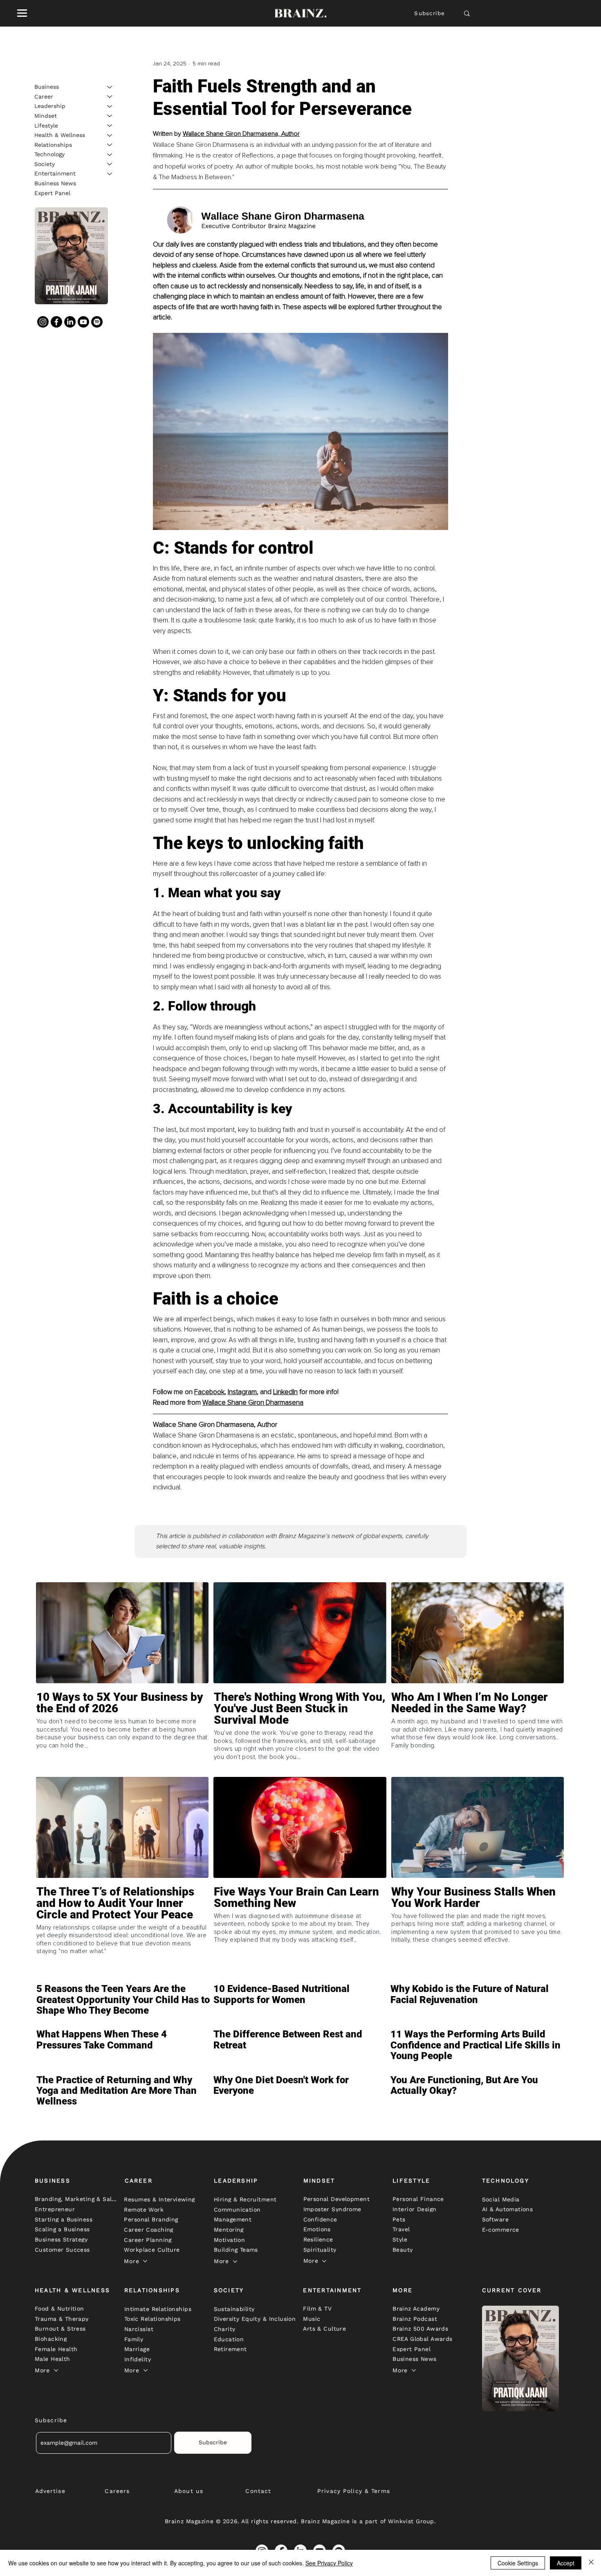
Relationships (53, 144)
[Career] (110, 97)
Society (45, 164)
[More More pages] (145, 2261)
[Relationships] (110, 145)
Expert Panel (52, 193)
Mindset (46, 115)
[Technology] (110, 155)
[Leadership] (110, 106)
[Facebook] (56, 321)
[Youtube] (83, 321)
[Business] (110, 87)
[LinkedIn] (70, 321)
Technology (49, 154)
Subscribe (429, 13)
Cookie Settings (518, 2563)
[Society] (110, 164)
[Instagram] (43, 321)
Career (44, 96)
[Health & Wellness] (110, 135)
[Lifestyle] (110, 126)
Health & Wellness (60, 135)
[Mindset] (110, 116)
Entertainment (55, 173)
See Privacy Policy (329, 2563)
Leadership (50, 106)
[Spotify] (97, 321)
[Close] (591, 2563)
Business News (55, 183)
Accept (566, 2563)
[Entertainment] (110, 174)
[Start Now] (122, 1732)
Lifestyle (46, 125)
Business (47, 87)
